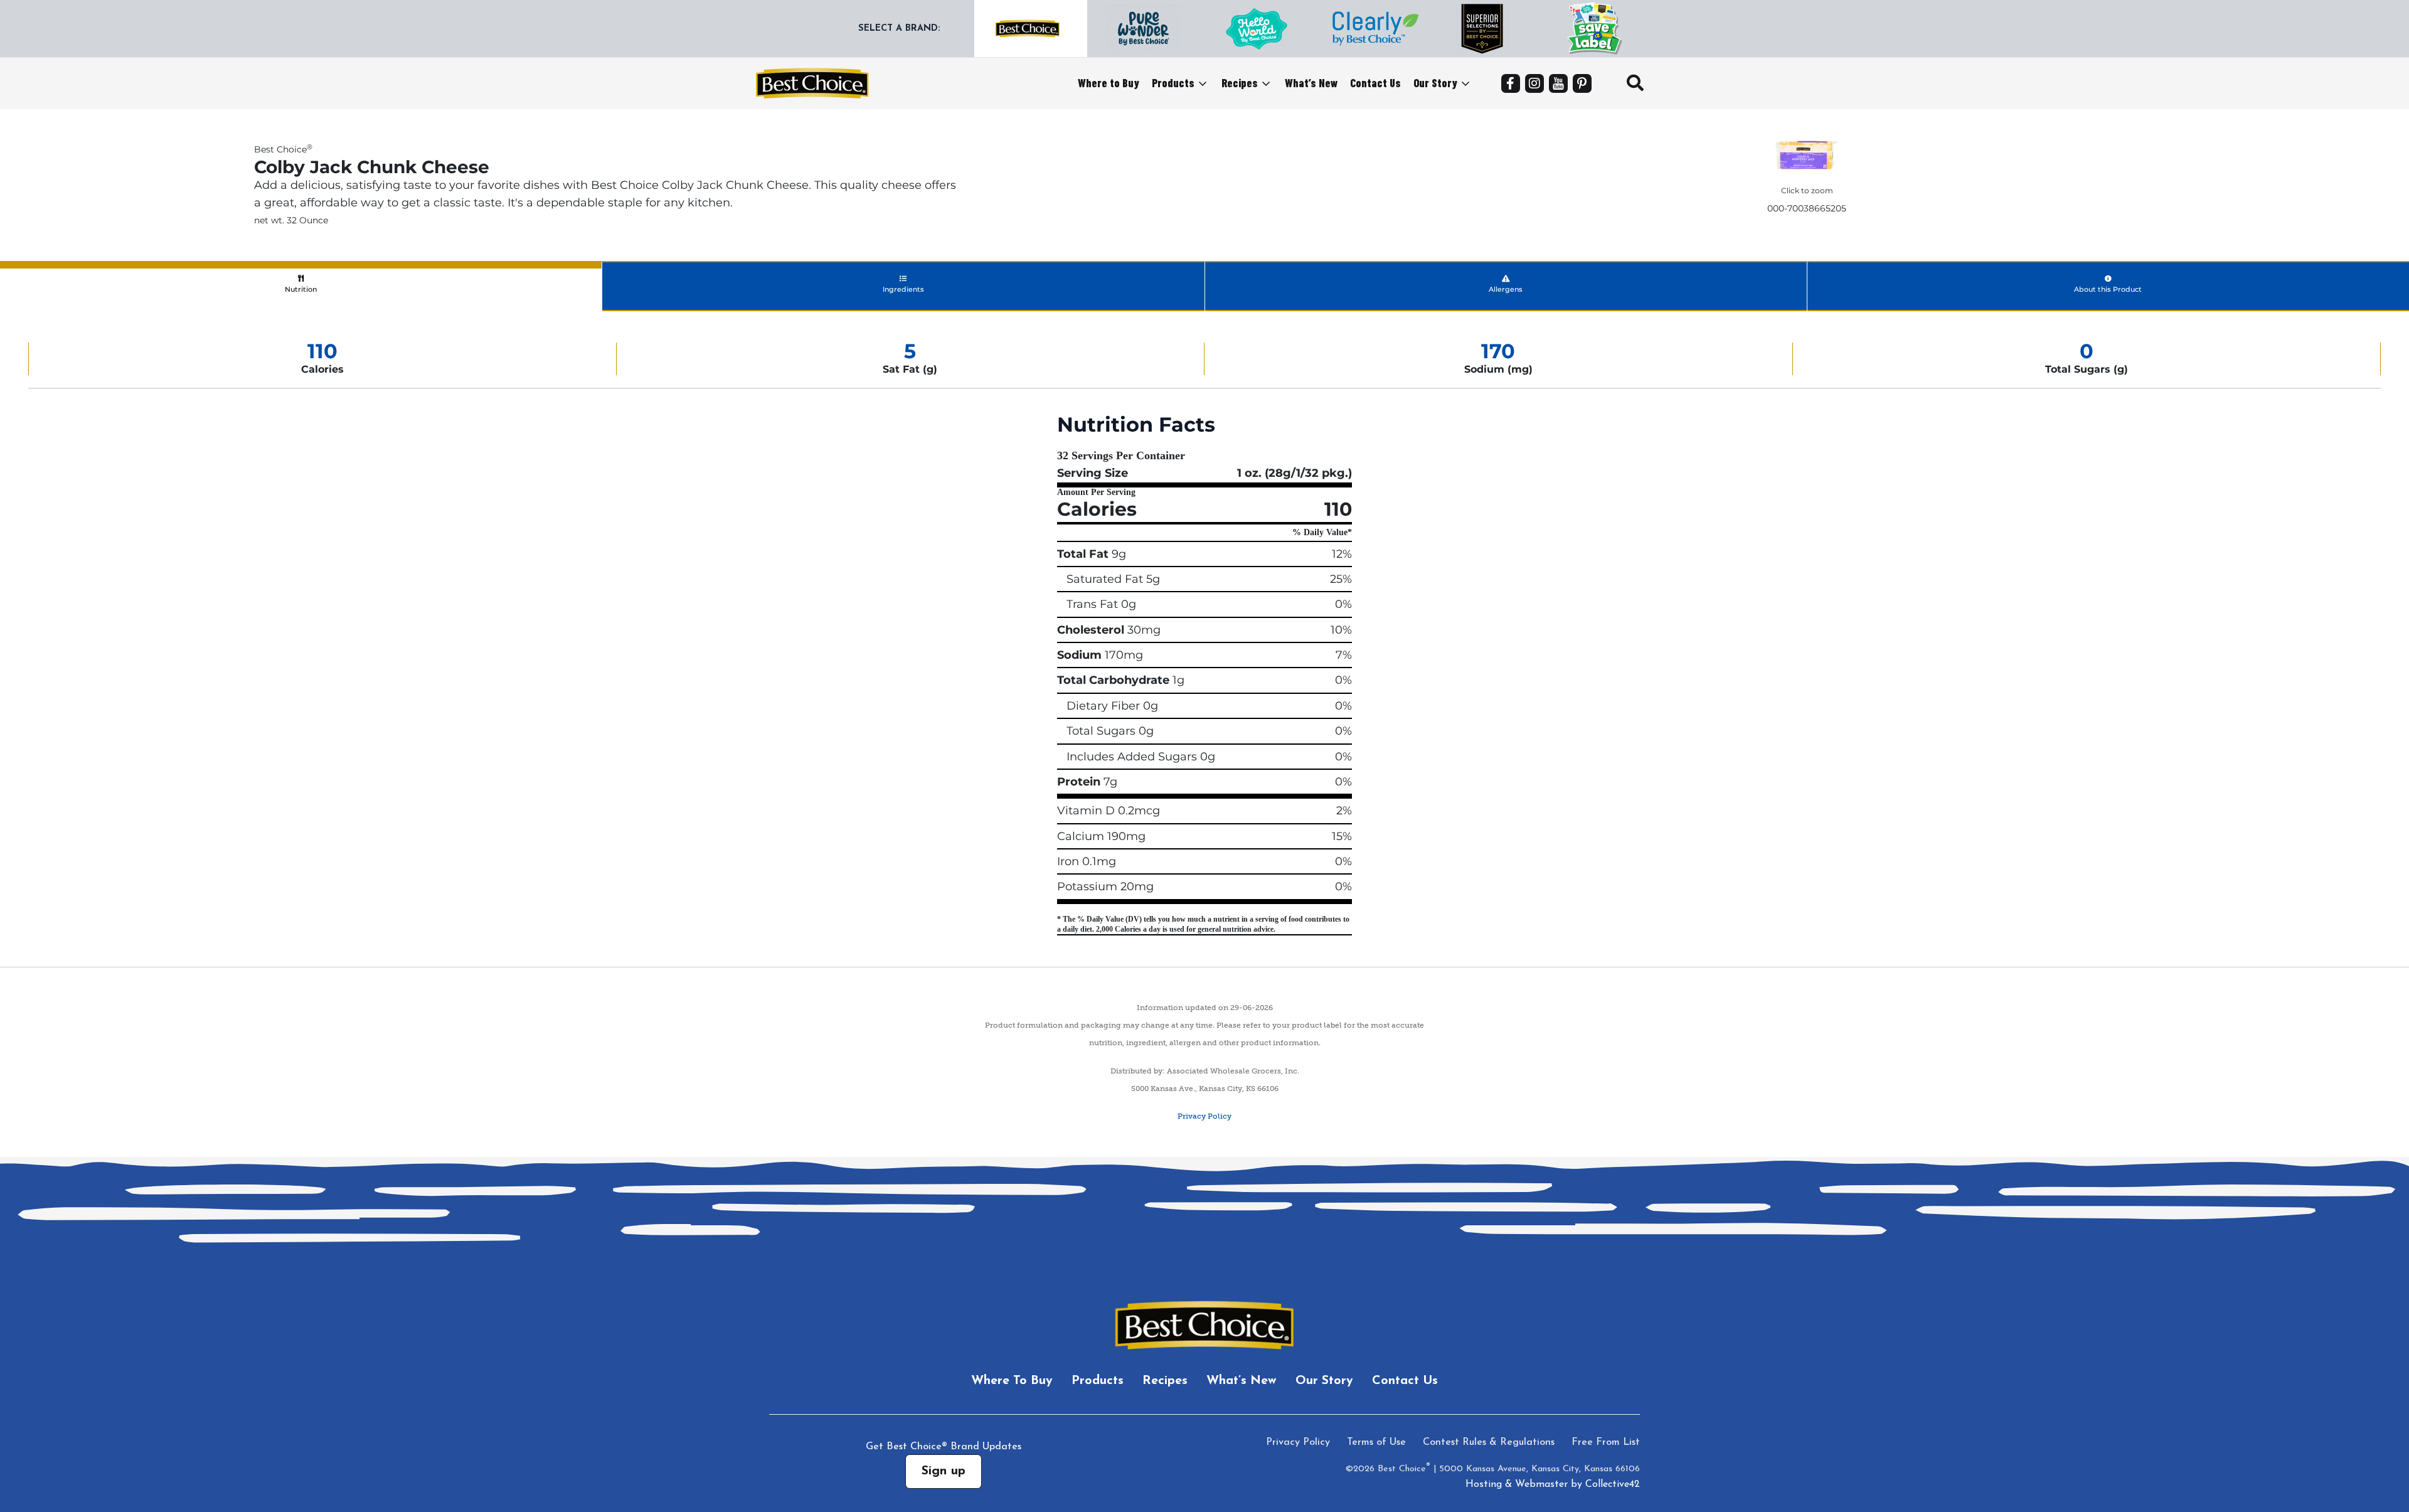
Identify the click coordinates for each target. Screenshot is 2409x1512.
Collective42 (1613, 1484)
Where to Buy (1109, 83)
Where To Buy (1012, 1381)
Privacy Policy (1204, 1116)
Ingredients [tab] (903, 289)
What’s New (1311, 83)
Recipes (1240, 83)
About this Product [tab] (2108, 289)
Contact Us (1375, 83)
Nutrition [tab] (301, 289)
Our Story (1435, 83)
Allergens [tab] (1506, 289)
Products (1173, 83)
